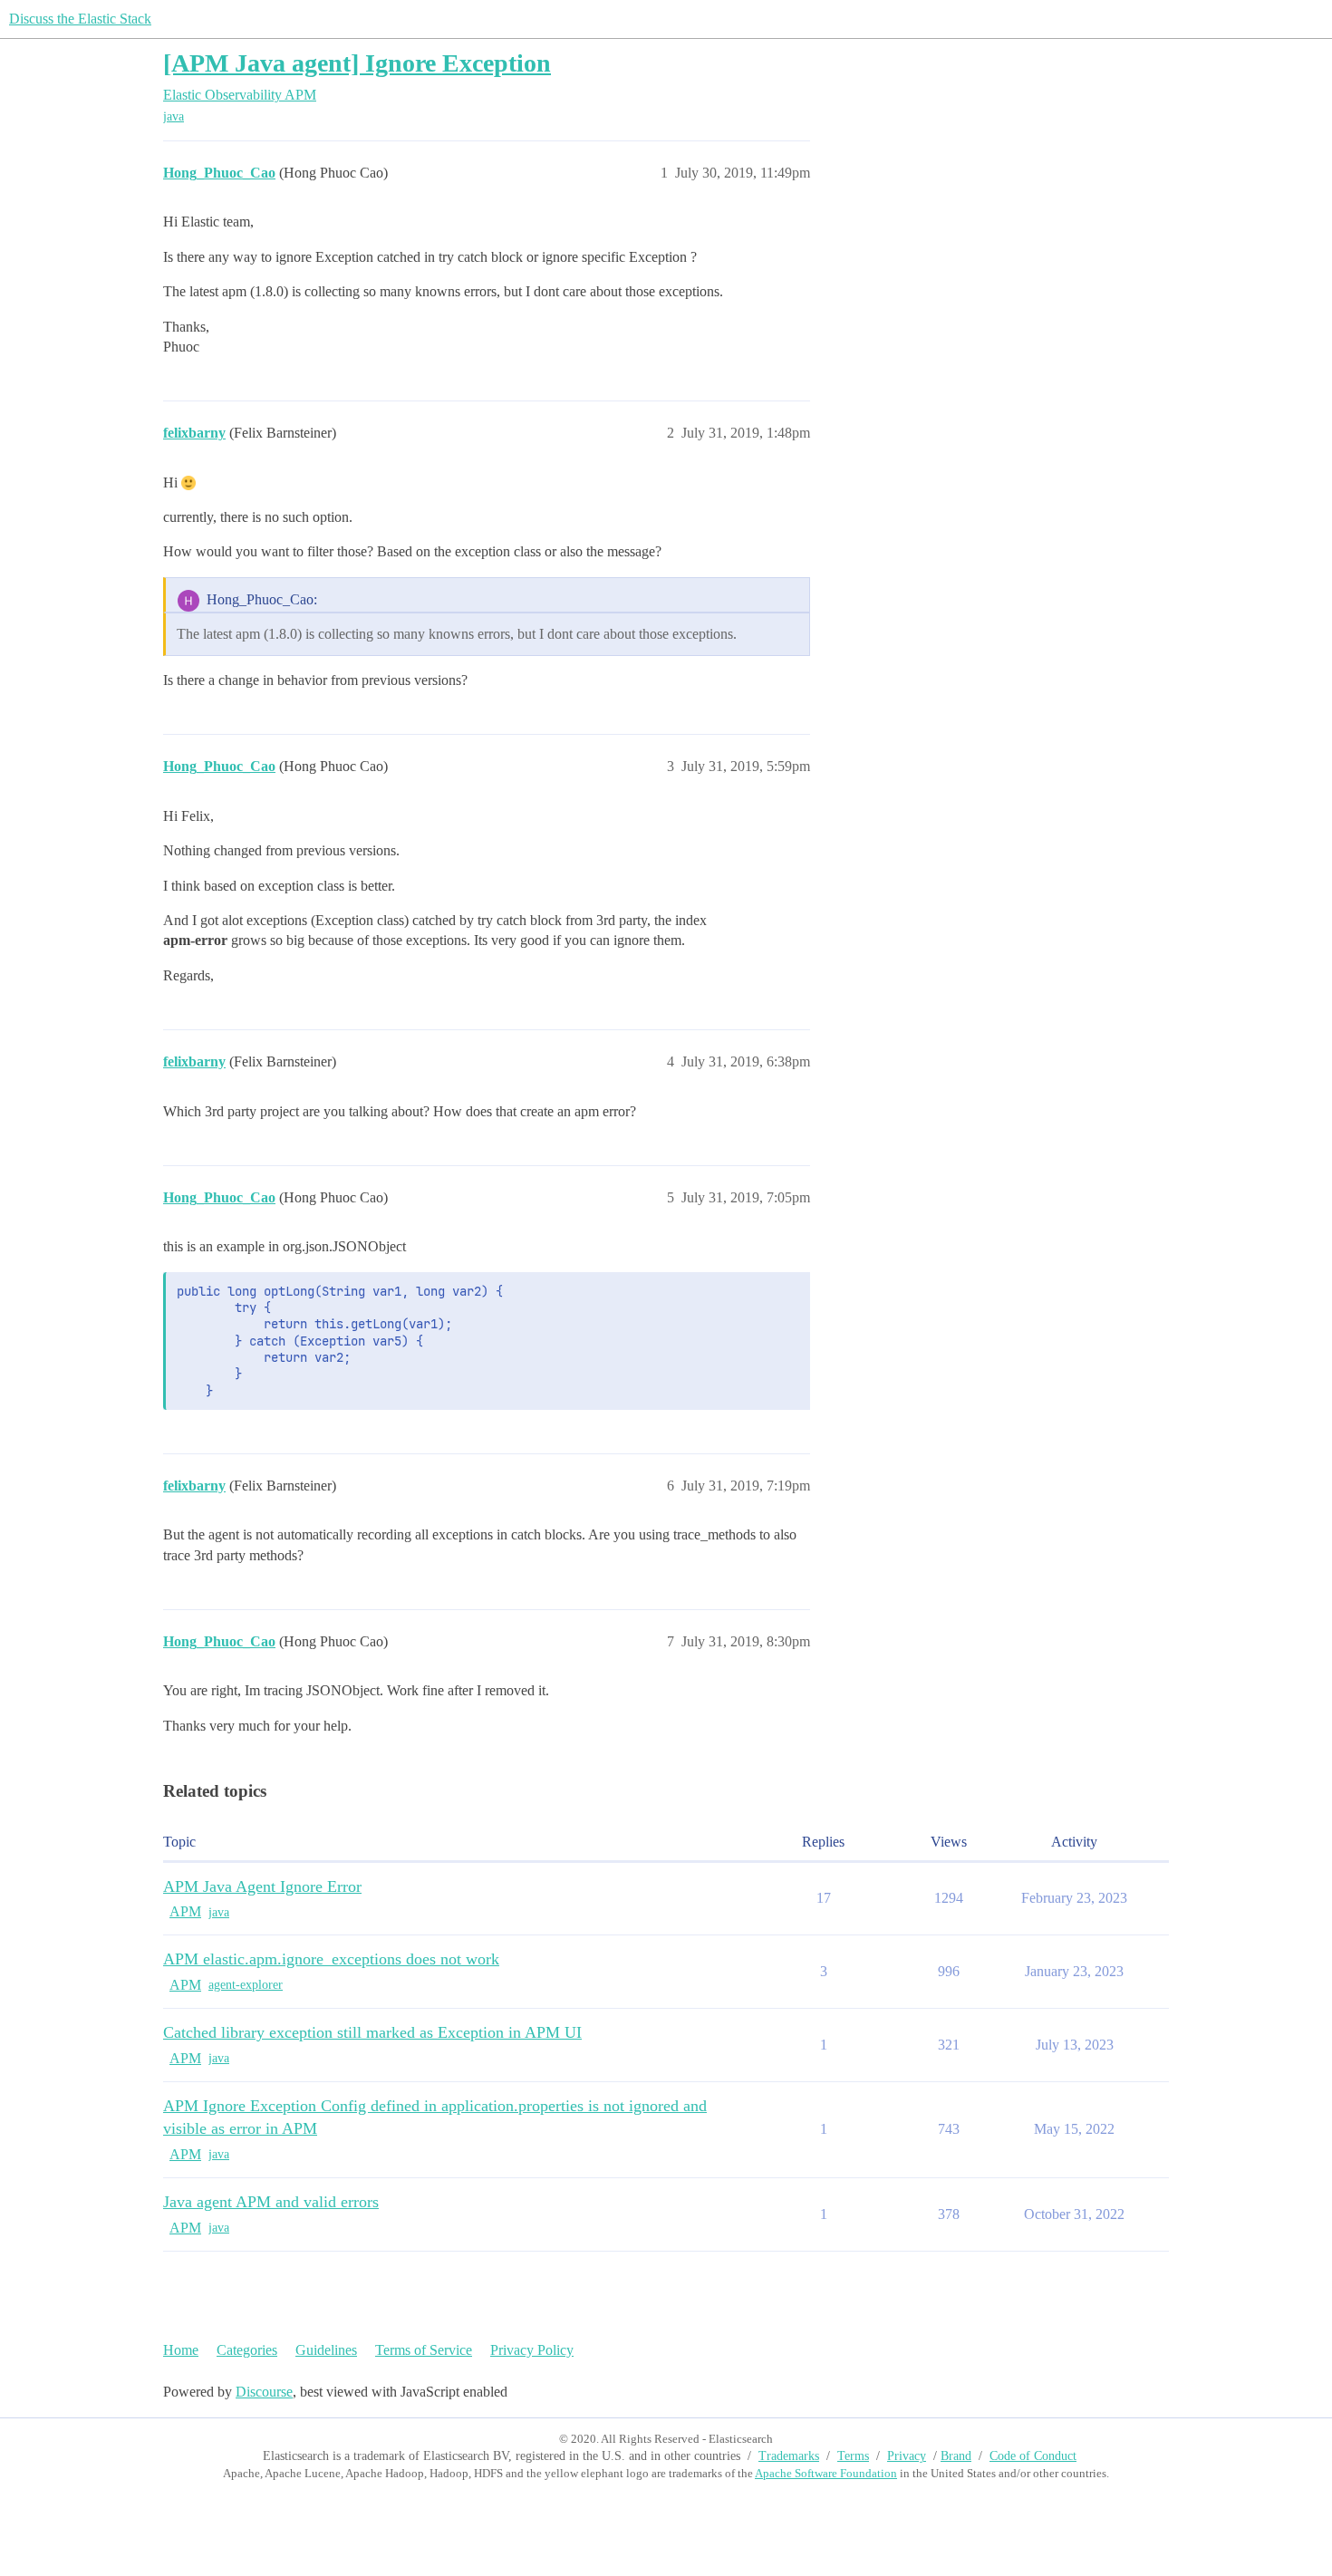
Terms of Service (424, 2350)
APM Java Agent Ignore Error (262, 1886)
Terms (853, 2456)
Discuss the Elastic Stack (80, 19)
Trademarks (789, 2456)
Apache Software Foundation (826, 2473)
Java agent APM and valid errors (271, 2202)
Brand (956, 2456)
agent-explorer (246, 1985)
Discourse (264, 2392)
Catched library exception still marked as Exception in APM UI (372, 2032)
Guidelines (326, 2350)
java (174, 116)
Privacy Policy (532, 2350)
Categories (247, 2350)
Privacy (907, 2456)
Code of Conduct (1033, 2456)
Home (181, 2350)
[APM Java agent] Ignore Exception (357, 63)
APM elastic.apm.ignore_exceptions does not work (331, 1959)
